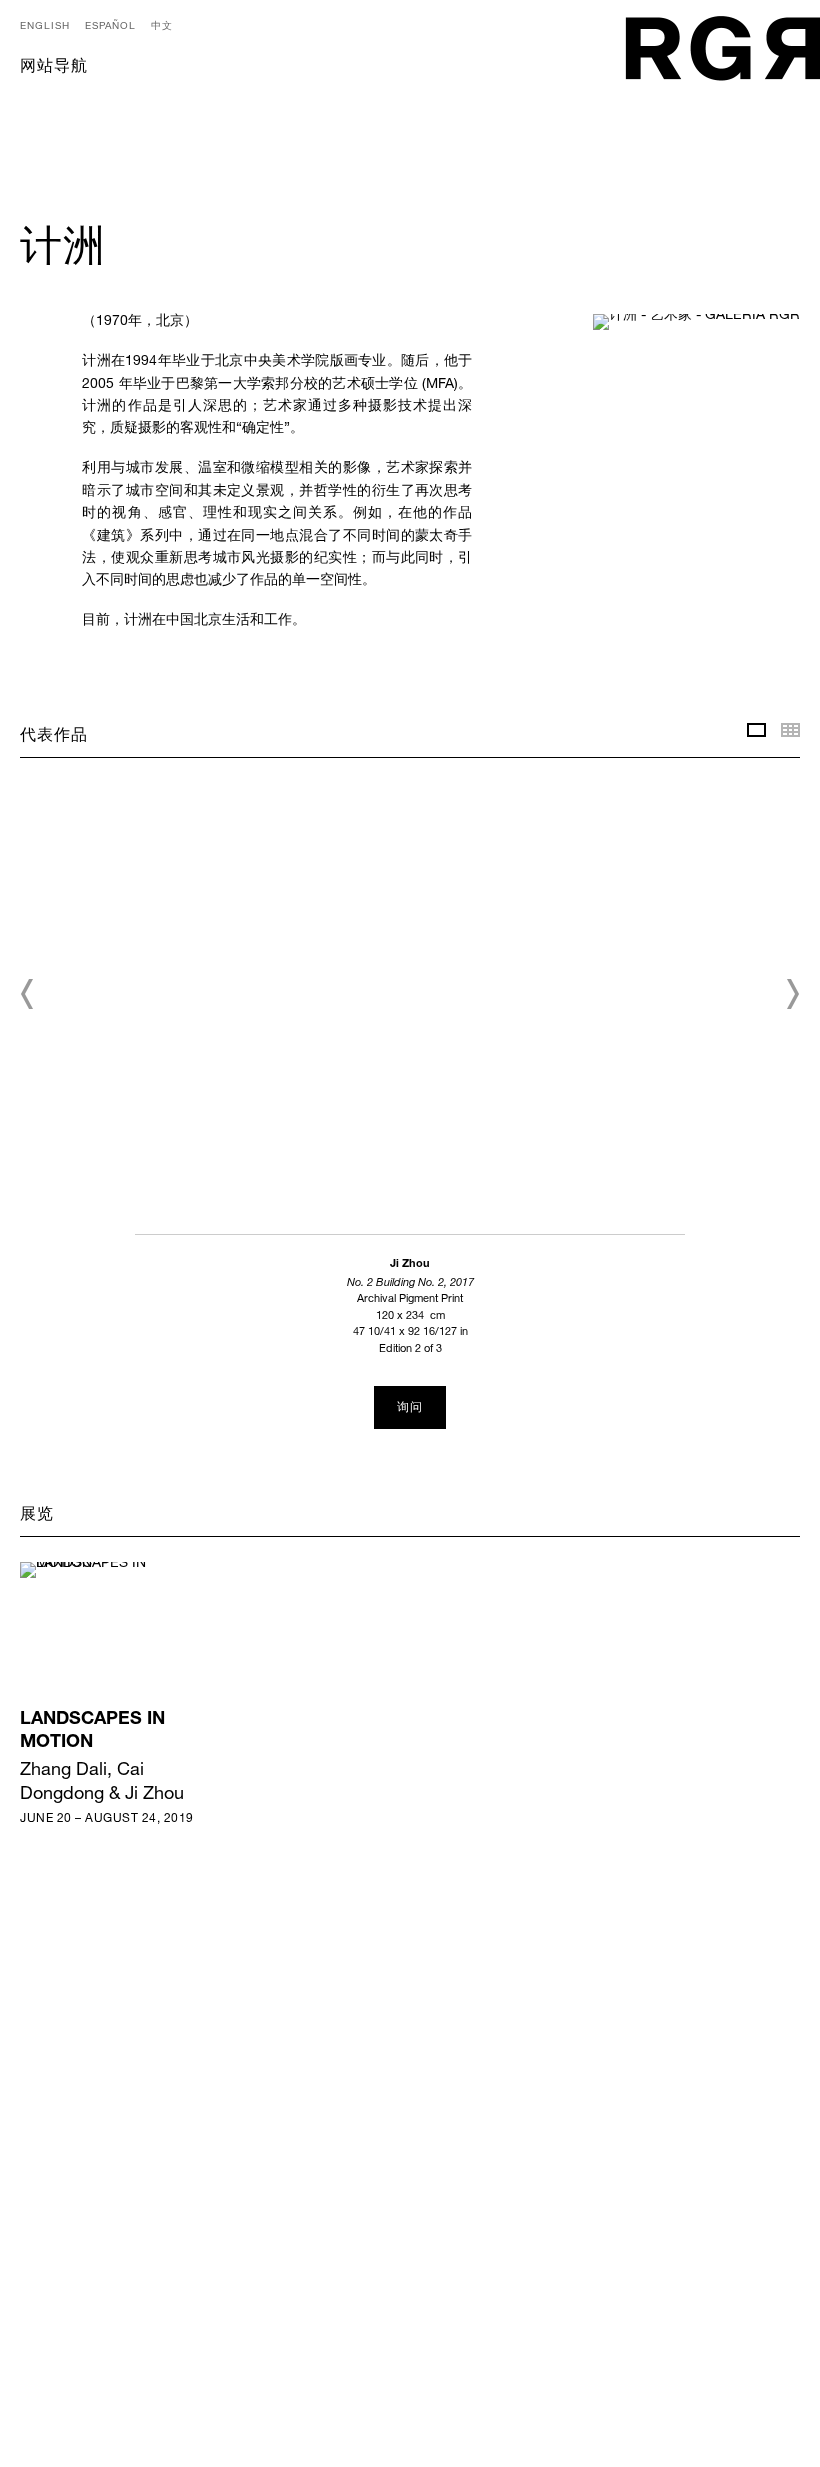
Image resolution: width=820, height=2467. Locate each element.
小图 (790, 730)
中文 (162, 25)
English (45, 25)
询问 (410, 1408)
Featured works (756, 730)
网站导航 (54, 68)
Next (792, 994)
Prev (28, 994)
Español (110, 25)
